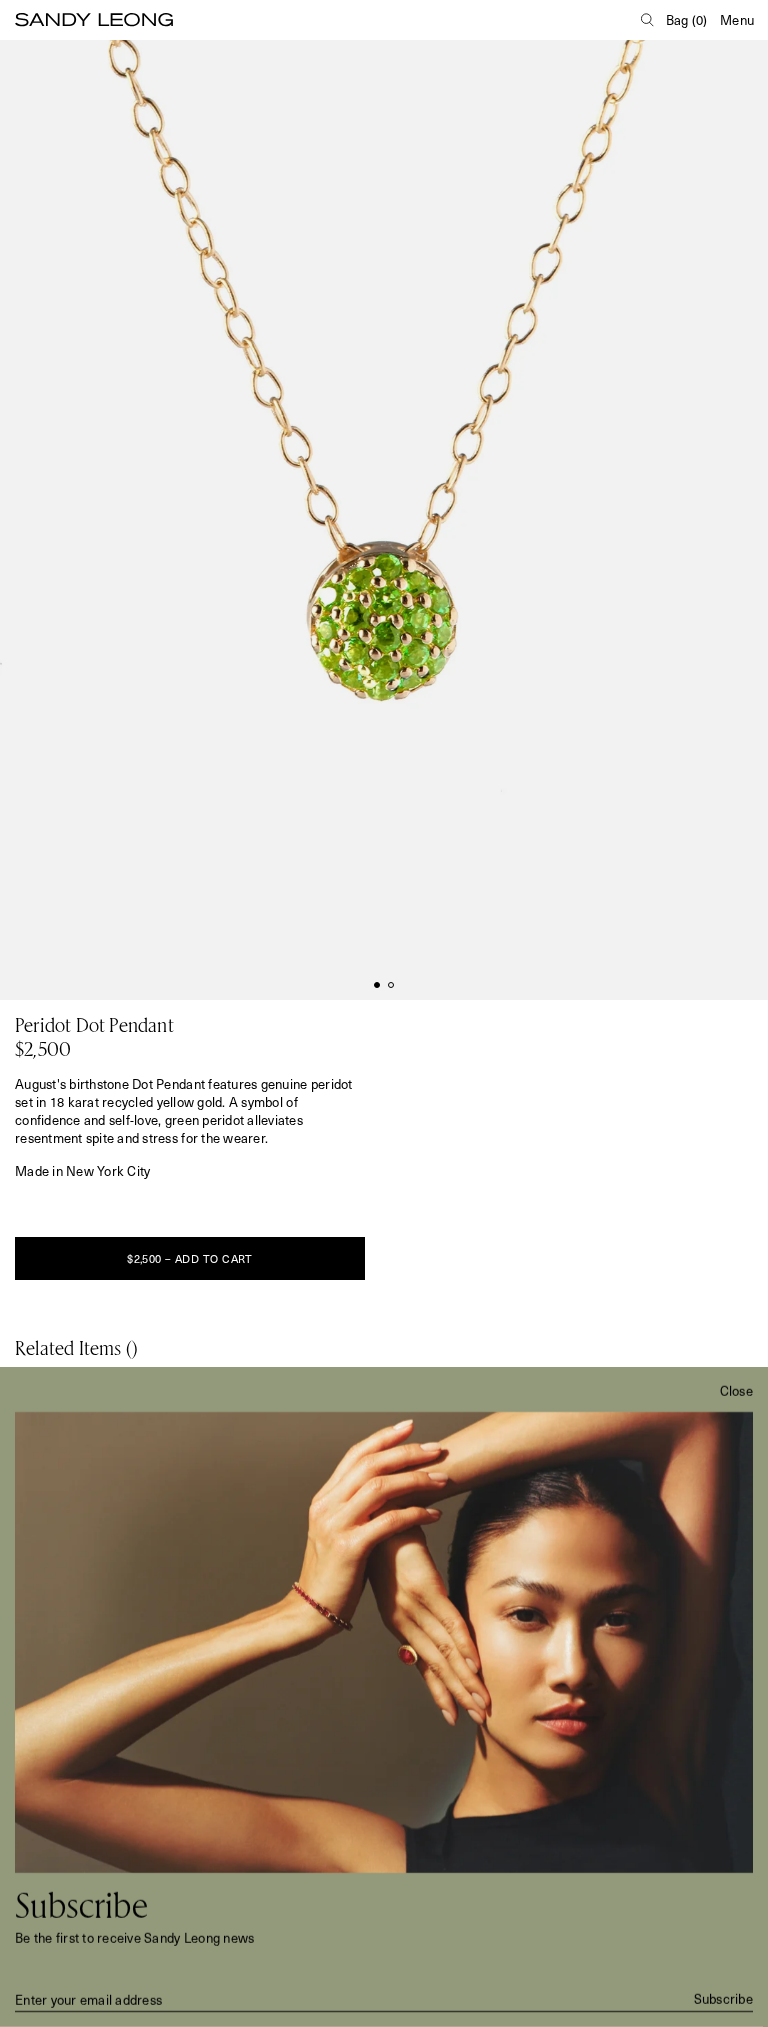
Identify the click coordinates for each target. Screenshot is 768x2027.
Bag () (687, 20)
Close (736, 1391)
